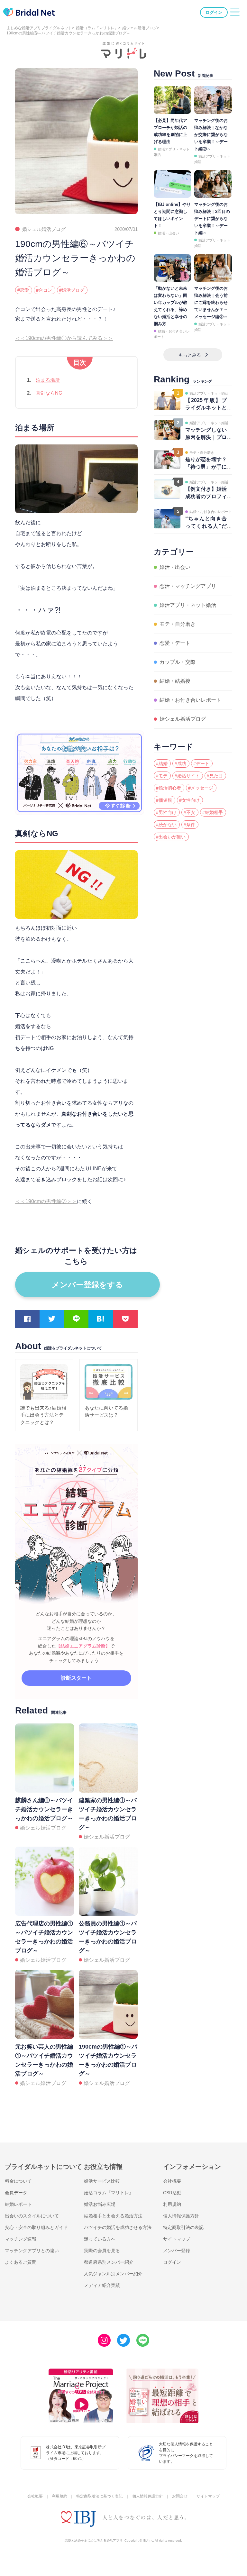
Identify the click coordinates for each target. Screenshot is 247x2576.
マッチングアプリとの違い (32, 2251)
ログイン (214, 12)
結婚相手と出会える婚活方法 (113, 2216)
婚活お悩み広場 (100, 2204)
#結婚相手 (213, 812)
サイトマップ (177, 2239)
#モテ (162, 776)
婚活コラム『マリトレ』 (97, 28)
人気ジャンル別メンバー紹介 (113, 2274)
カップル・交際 (178, 662)
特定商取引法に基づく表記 (99, 2496)
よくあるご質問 (21, 2262)
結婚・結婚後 (175, 681)
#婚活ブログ (72, 290)
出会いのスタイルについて (32, 2216)
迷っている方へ (100, 2239)
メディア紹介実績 (102, 2285)
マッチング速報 (21, 2239)
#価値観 (164, 800)
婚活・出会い (169, 233)
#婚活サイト (187, 776)
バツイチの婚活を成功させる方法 (118, 2227)
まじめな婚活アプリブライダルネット (39, 28)
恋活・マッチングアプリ (188, 586)
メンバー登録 (177, 2251)
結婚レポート (18, 2204)
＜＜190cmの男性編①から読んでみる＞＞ (64, 338)
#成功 (180, 763)
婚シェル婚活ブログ (140, 28)
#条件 (189, 825)
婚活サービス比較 (102, 2181)
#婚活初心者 (169, 788)
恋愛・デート (175, 643)
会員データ (16, 2193)
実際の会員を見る (102, 2251)
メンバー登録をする (87, 1285)
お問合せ (180, 2496)
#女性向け (189, 800)
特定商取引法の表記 (183, 2227)
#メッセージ (201, 788)
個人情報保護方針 (181, 2216)
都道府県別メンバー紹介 (109, 2262)
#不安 (189, 812)
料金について (18, 2181)
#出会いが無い (171, 837)
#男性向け (166, 812)
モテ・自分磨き (178, 624)
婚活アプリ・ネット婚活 (188, 605)
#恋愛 (23, 290)
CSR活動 (172, 2193)
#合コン (44, 290)
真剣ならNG (49, 393)
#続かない (166, 825)
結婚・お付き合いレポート (190, 700)
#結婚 (162, 763)
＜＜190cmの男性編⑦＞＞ (46, 1201)
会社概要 (172, 2181)
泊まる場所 (48, 380)
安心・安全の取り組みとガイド (36, 2227)
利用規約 (172, 2204)
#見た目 (215, 776)
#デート (201, 763)
